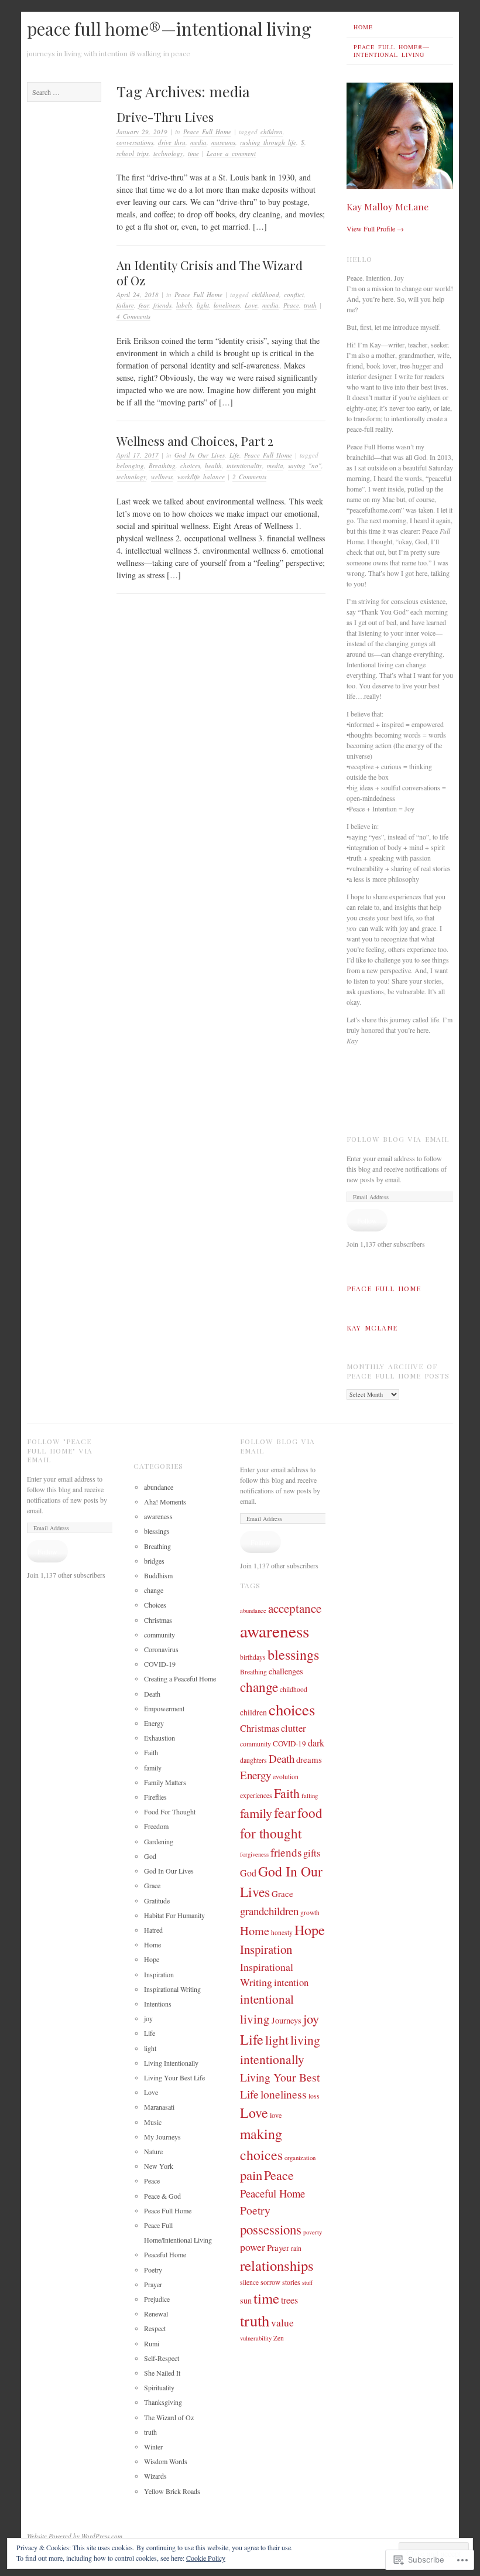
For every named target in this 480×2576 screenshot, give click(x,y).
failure (125, 305)
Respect (155, 2328)
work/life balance (201, 477)
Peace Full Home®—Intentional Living (392, 51)
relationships (277, 2265)
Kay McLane (372, 1328)
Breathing (162, 465)
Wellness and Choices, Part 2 (195, 441)
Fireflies (155, 1797)
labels (184, 305)
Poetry (153, 2270)
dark (316, 1743)
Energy (154, 1723)
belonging (130, 465)
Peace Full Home (207, 132)
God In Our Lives (200, 455)
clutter (293, 1728)
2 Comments (249, 477)
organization (300, 2158)
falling (310, 1796)
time (193, 153)
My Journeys (162, 2137)
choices (190, 465)
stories (291, 2282)
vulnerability (256, 2338)
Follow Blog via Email (398, 1139)
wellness (162, 477)
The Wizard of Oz (169, 2417)
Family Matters (165, 1782)
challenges (286, 1671)
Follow (367, 1220)
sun (246, 2300)
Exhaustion (160, 1738)
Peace (291, 305)
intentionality (244, 465)
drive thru (172, 142)
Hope (152, 1959)
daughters (253, 1760)
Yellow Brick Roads (172, 2491)
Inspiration (159, 1974)
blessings (157, 1531)
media (198, 142)
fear (144, 305)
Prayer (153, 2284)
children (272, 132)
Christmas (158, 1620)
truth (310, 305)
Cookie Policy (206, 2558)
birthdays (253, 1657)
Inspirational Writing (172, 1989)
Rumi (152, 2343)
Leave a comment (231, 153)
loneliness (227, 305)
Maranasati (159, 2107)
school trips (133, 153)
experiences (256, 1795)
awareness (158, 1516)
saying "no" (305, 465)
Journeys (287, 2020)
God (150, 1856)
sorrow (270, 2282)
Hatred (153, 1930)
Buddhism (158, 1575)
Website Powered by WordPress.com (75, 2536)
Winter (153, 2447)
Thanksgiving (163, 2402)
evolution (286, 1777)
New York (159, 2166)
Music (153, 2122)
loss (314, 2096)
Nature (153, 2151)
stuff (307, 2282)
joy (148, 2018)
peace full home (384, 1288)
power (253, 2247)
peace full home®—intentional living (169, 29)
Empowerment (164, 1708)
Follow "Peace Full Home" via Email (60, 1450)
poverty (313, 2232)
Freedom (156, 1826)
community (160, 1635)
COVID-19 (160, 1664)
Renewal (156, 2314)
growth (310, 1913)
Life (234, 455)
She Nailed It (162, 2373)
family (153, 1768)
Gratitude (157, 1901)
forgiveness (254, 1854)
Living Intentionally (171, 2063)
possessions (271, 2229)
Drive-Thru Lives (165, 117)
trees (289, 2300)
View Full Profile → (375, 228)
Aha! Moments (165, 1502)
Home (363, 27)
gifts (312, 1853)
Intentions (158, 2004)
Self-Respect (162, 2358)
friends (162, 305)
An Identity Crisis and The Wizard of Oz (210, 272)
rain (296, 2248)
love (276, 2115)
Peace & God (162, 2196)
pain (251, 2175)
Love (251, 305)
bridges (154, 1561)
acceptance (295, 1608)
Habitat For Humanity (174, 1915)
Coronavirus (161, 1649)
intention (291, 1982)
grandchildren (269, 1911)
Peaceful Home (165, 2254)
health (213, 465)
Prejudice (157, 2299)
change (154, 1590)
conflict (294, 294)
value (282, 2323)
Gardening (159, 1841)
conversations (135, 142)
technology (168, 153)
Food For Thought (170, 1811)
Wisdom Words (166, 2461)
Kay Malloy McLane (388, 207)
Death (152, 1694)
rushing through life (268, 142)
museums (223, 142)
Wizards (155, 2476)
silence (249, 2282)
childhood (265, 294)
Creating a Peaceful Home (180, 1678)
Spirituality (159, 2387)
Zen (279, 2338)
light (203, 305)
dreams (309, 1759)
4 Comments (133, 316)
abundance (159, 1487)
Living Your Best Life (174, 2077)
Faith (151, 1752)
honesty (282, 1932)
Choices (155, 1605)
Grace (152, 1885)
